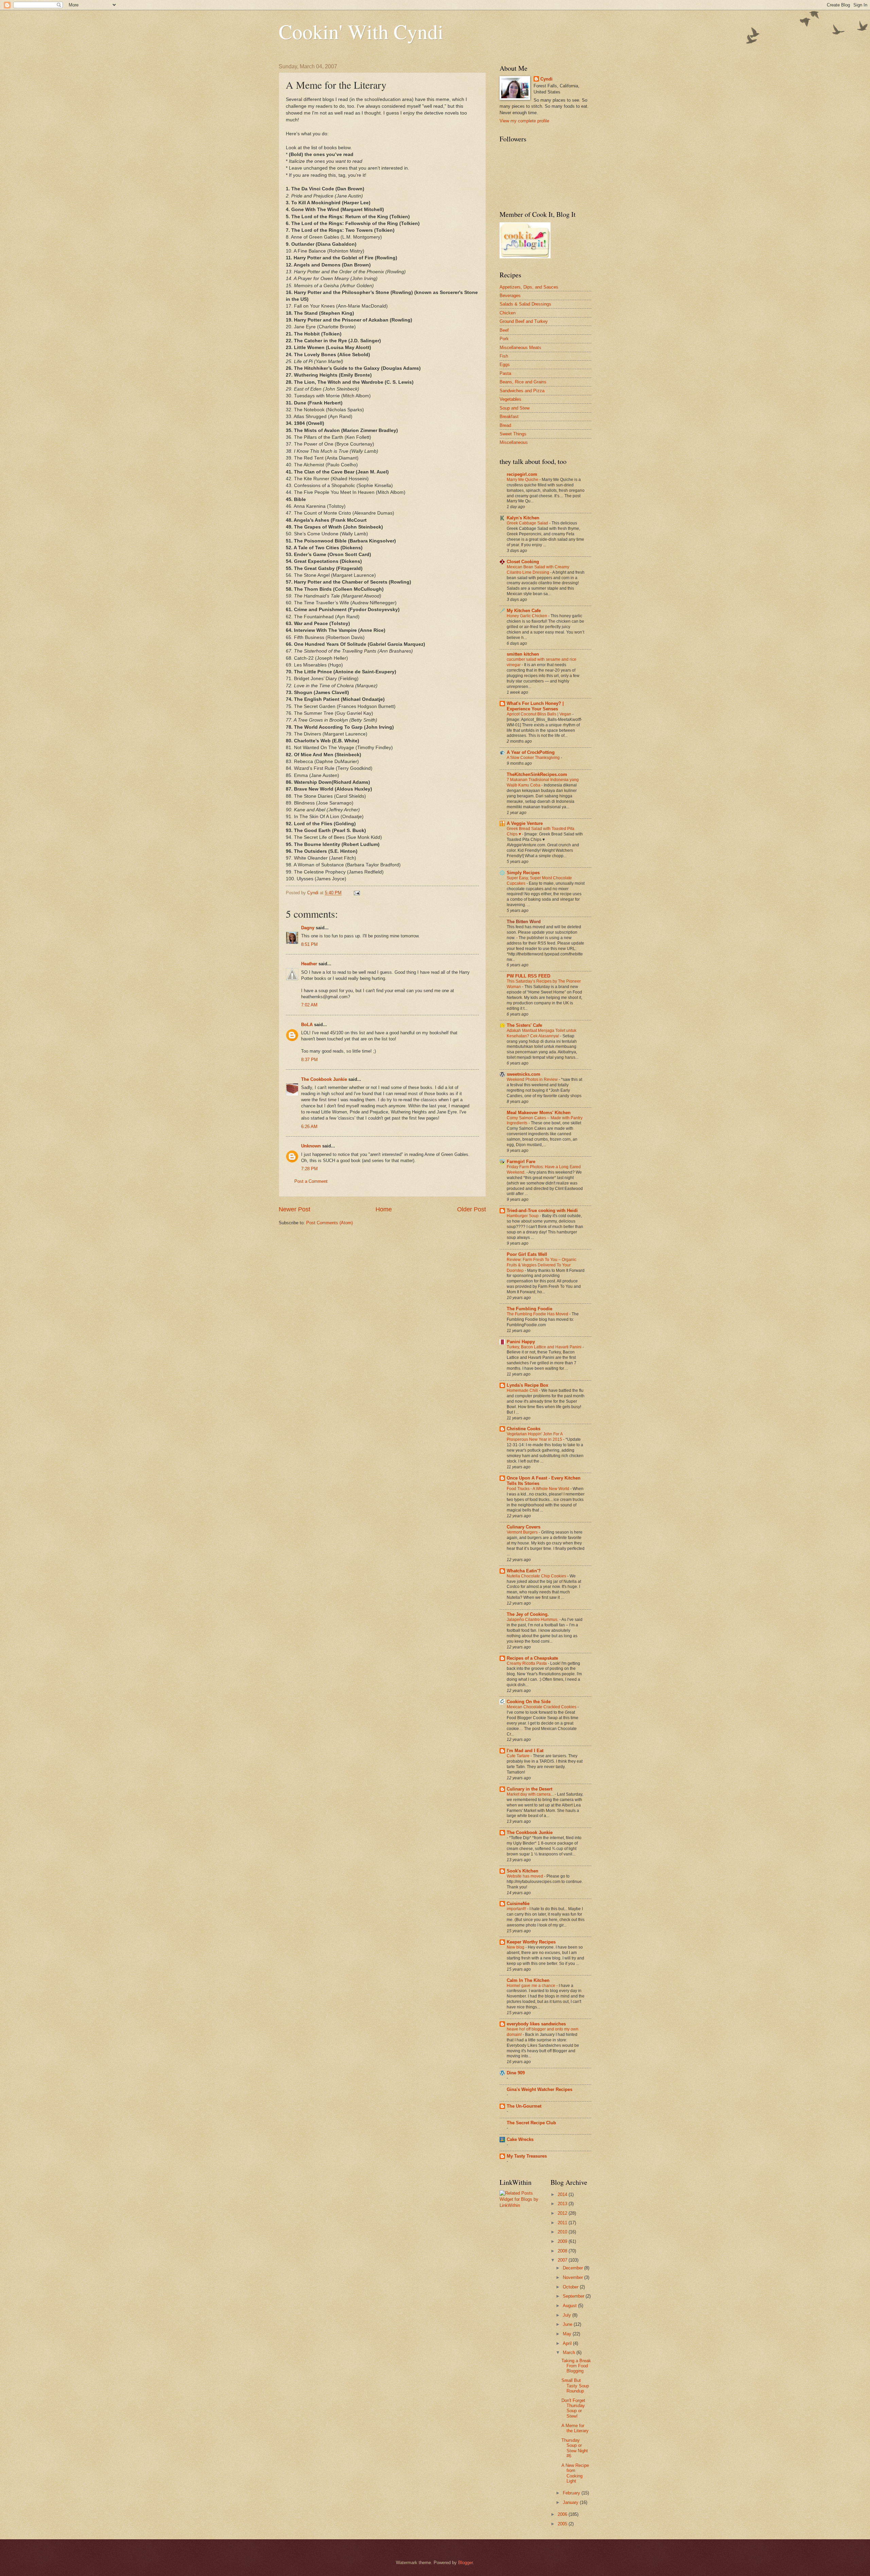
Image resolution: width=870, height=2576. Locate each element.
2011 (563, 2223)
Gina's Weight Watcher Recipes (540, 2089)
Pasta (505, 373)
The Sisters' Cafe (524, 1025)
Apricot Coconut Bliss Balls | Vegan (540, 714)
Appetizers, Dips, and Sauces (529, 287)
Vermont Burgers (523, 1532)
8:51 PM (309, 944)
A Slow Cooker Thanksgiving (534, 758)
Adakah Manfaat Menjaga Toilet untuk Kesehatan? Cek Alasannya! (542, 1033)
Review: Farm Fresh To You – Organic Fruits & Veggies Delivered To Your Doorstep (542, 1265)
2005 (563, 2524)
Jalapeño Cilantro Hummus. (533, 1620)
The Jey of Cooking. (528, 1614)
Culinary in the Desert (529, 1789)
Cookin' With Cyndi (361, 31)
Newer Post (294, 1209)
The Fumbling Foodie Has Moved (538, 1314)
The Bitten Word (524, 922)
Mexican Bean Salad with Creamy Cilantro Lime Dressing (538, 570)
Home (384, 1209)
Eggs (505, 365)
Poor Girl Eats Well (527, 1254)
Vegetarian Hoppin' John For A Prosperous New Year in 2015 (535, 1437)
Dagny (308, 928)
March (570, 2353)
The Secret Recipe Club (531, 2123)
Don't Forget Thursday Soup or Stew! (573, 2408)
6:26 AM (309, 1127)
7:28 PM (309, 1169)
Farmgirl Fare (521, 1162)
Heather (309, 964)
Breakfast (509, 417)
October (571, 2287)
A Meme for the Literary (575, 2428)
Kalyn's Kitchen (523, 518)
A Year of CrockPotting (531, 752)
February (572, 2493)
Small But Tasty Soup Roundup (575, 2386)
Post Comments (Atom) (329, 1223)
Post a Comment (311, 1181)
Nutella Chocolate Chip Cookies (537, 1576)
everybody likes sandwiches (536, 2024)
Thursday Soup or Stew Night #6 (575, 2448)
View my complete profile (524, 121)
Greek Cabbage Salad (528, 523)
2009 (563, 2241)
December (573, 2268)
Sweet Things (513, 434)
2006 (563, 2514)
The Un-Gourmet (524, 2106)
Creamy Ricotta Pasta (527, 1663)
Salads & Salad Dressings (525, 304)
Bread (505, 425)
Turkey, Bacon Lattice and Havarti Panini (545, 1347)
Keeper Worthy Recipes (531, 1942)
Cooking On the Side (529, 1702)
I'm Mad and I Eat (525, 1751)
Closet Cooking (523, 562)
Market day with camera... (531, 1794)
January (571, 2502)
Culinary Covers (524, 1527)
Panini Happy (521, 1342)
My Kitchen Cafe (524, 611)
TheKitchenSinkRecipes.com (537, 774)
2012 (563, 2213)
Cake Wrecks (520, 2139)
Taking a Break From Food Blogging (576, 2366)
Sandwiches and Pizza (522, 391)
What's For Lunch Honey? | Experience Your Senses (535, 706)
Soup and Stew (515, 408)
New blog (516, 1947)
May (568, 2334)
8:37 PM (309, 1060)
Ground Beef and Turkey (524, 321)
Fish (504, 356)
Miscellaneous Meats (520, 348)
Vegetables (510, 399)
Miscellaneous (514, 442)
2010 (563, 2232)
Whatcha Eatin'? (524, 1571)
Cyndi (546, 79)
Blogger (465, 2563)
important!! (517, 1909)
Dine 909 (516, 2073)
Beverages (510, 296)
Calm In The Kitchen (528, 1980)
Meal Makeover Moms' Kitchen (539, 1113)
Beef (504, 330)
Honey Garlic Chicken (527, 616)
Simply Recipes (523, 873)
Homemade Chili (523, 1390)
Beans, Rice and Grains (523, 382)
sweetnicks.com (524, 1074)
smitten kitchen (523, 654)
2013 (563, 2204)
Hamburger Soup (523, 1216)
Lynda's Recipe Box (527, 1385)
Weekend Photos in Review (533, 1079)
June (568, 2324)
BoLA (307, 1025)
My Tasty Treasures (527, 2156)
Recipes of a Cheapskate (532, 1658)
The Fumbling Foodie (529, 1309)
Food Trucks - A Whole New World (538, 1489)
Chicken (508, 313)
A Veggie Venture (525, 823)
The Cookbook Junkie (324, 1079)
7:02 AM (309, 1005)
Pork (504, 339)
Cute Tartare (519, 1756)
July (568, 2315)
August (570, 2306)
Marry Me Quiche (523, 480)
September (574, 2296)
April (568, 2343)
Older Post (472, 1209)
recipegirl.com (522, 474)
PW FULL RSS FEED (528, 976)
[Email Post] (356, 893)
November (573, 2277)
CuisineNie (518, 1904)
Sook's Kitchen (523, 1871)
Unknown (311, 1146)
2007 (563, 2260)
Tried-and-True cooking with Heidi (542, 1211)
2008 (563, 2251)
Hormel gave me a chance (532, 1986)
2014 (563, 2194)
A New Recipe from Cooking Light (575, 2473)
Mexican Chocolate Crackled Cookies (542, 1707)
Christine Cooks (524, 1429)
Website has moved (525, 1876)
